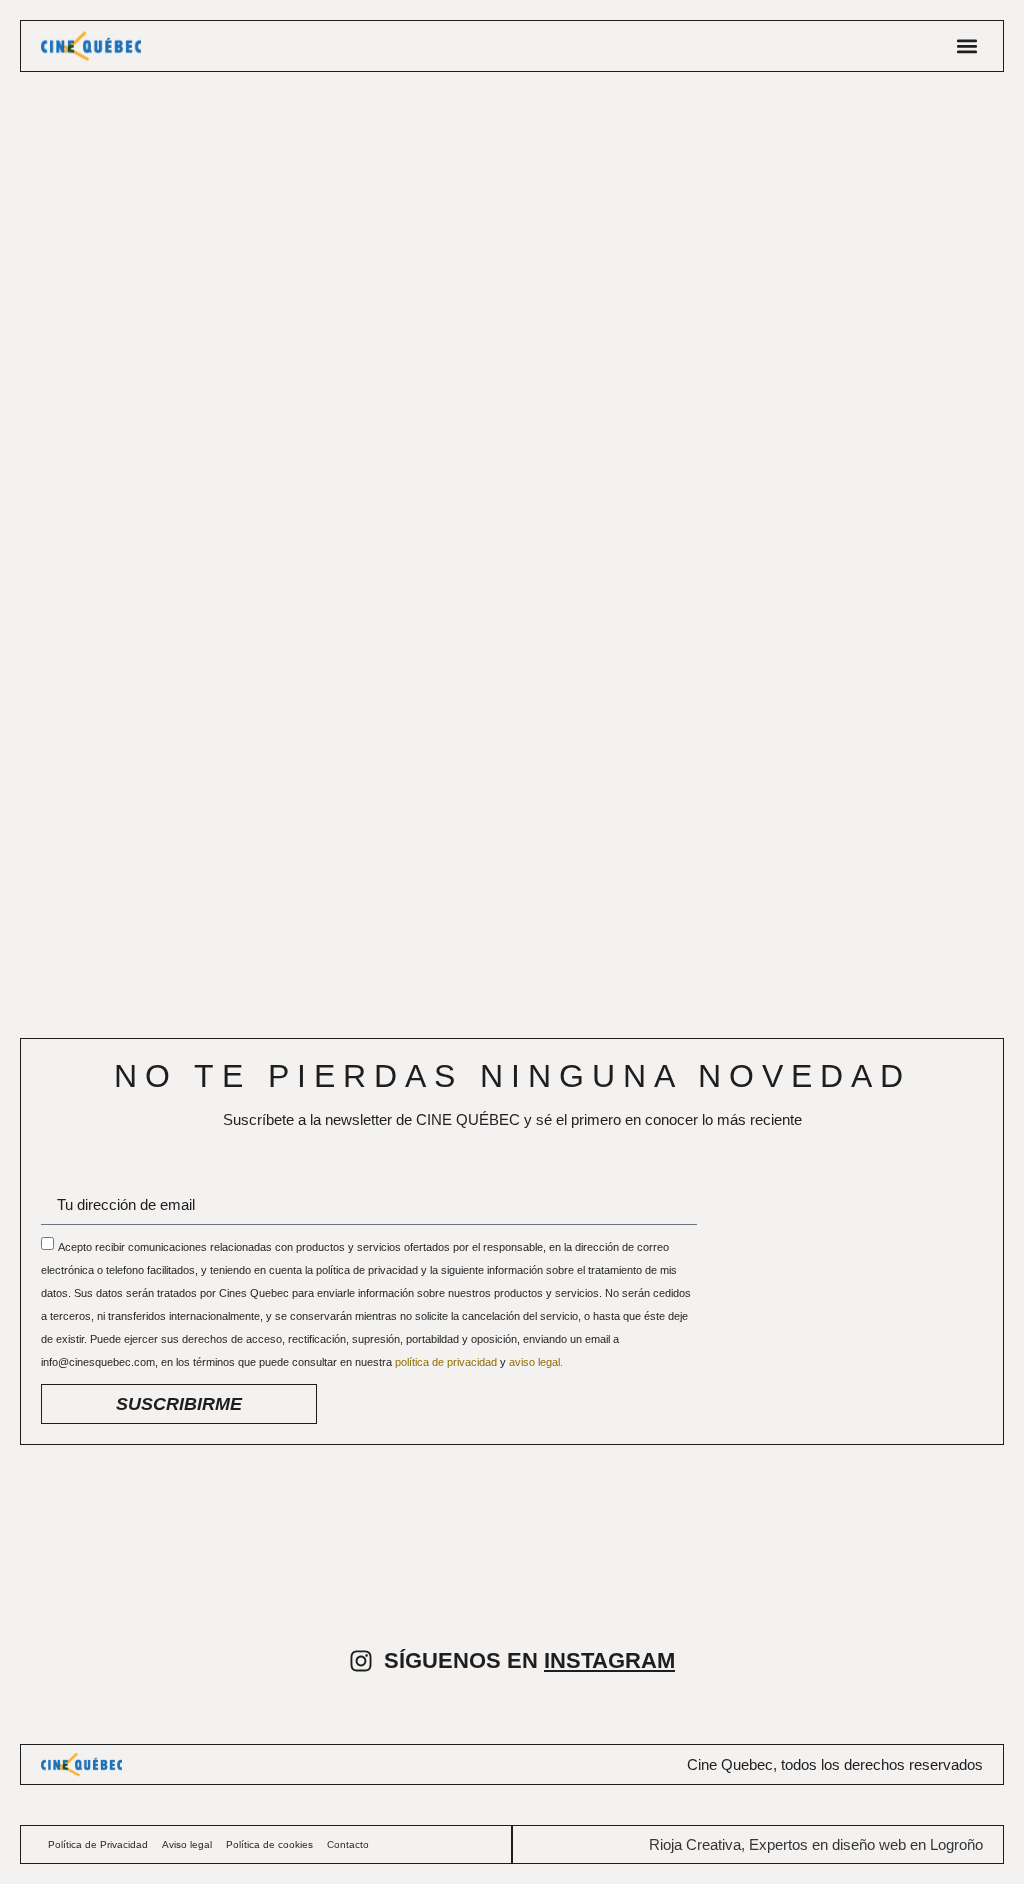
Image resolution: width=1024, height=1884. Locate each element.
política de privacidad (447, 1362)
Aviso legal (187, 1844)
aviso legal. (536, 1362)
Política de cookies (269, 1844)
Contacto (348, 1844)
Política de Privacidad (98, 1844)
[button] (966, 46)
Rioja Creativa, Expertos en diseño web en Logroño (816, 1844)
